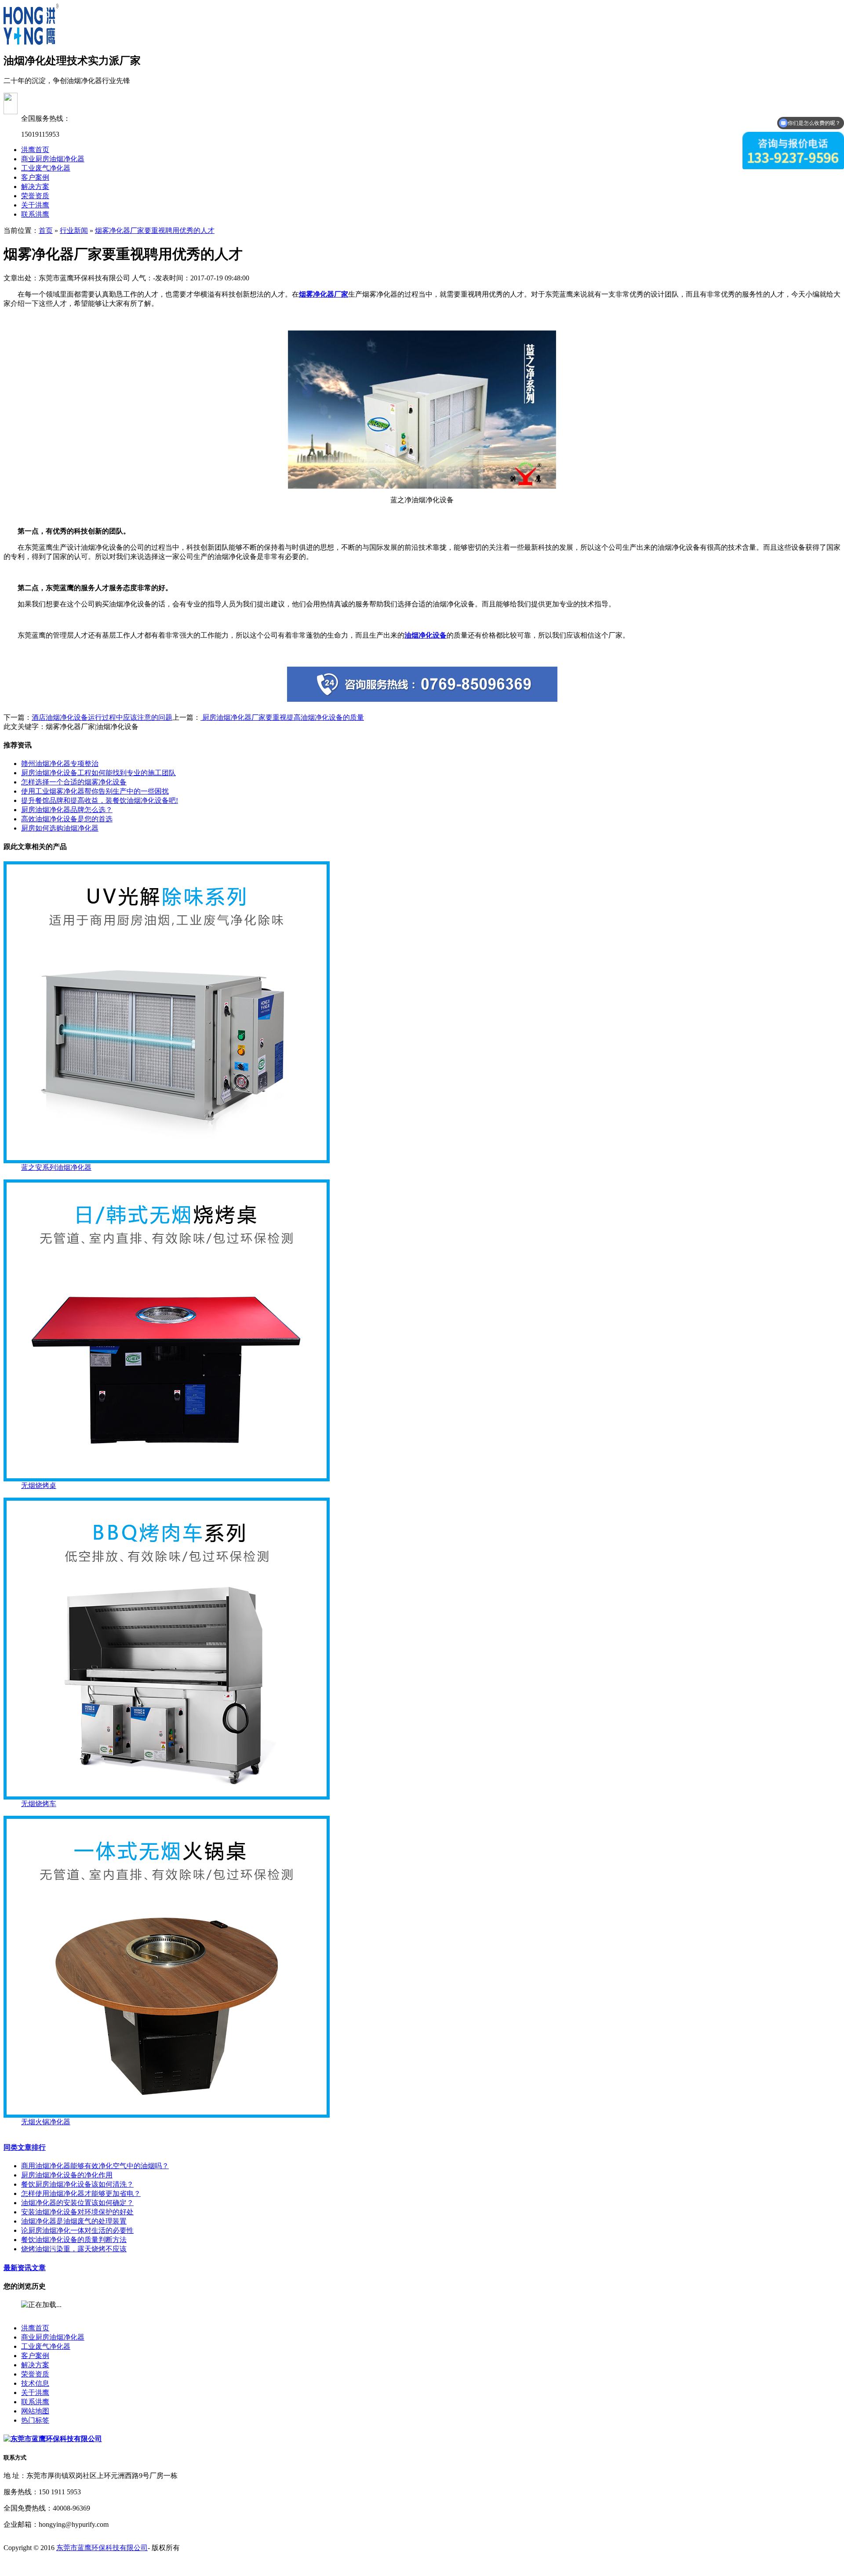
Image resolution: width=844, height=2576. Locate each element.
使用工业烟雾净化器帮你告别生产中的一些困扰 (95, 791)
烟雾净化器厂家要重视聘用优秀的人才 (155, 230)
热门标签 (35, 2420)
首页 (46, 230)
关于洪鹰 (35, 205)
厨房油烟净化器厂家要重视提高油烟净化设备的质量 (282, 717)
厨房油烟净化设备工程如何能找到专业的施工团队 (98, 773)
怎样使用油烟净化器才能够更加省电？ (81, 2193)
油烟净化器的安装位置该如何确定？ (77, 2203)
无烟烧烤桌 (39, 1486)
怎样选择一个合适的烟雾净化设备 (74, 782)
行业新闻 (74, 230)
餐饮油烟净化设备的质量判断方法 (74, 2240)
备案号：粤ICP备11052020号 (48, 2564)
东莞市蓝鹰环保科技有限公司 (102, 2548)
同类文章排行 (25, 2147)
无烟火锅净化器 (46, 2122)
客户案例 (35, 177)
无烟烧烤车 (39, 1804)
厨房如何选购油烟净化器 (60, 828)
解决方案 (35, 187)
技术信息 (35, 2383)
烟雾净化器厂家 (324, 294)
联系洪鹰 (35, 214)
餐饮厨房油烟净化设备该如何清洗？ (77, 2184)
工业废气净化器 (46, 168)
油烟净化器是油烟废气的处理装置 (74, 2221)
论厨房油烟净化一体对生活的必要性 (77, 2230)
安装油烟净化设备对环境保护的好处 (77, 2212)
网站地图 (35, 2411)
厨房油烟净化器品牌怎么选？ (67, 810)
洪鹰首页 (35, 150)
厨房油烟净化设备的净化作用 (67, 2175)
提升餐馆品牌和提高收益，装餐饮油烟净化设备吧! (100, 800)
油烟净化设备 (426, 635)
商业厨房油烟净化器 (53, 159)
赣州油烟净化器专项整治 (60, 764)
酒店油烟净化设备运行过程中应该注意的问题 (102, 717)
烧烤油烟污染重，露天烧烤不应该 (74, 2249)
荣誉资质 (35, 196)
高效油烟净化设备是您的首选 (67, 819)
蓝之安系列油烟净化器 (56, 1167)
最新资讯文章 (25, 2268)
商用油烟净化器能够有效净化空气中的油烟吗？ (95, 2166)
